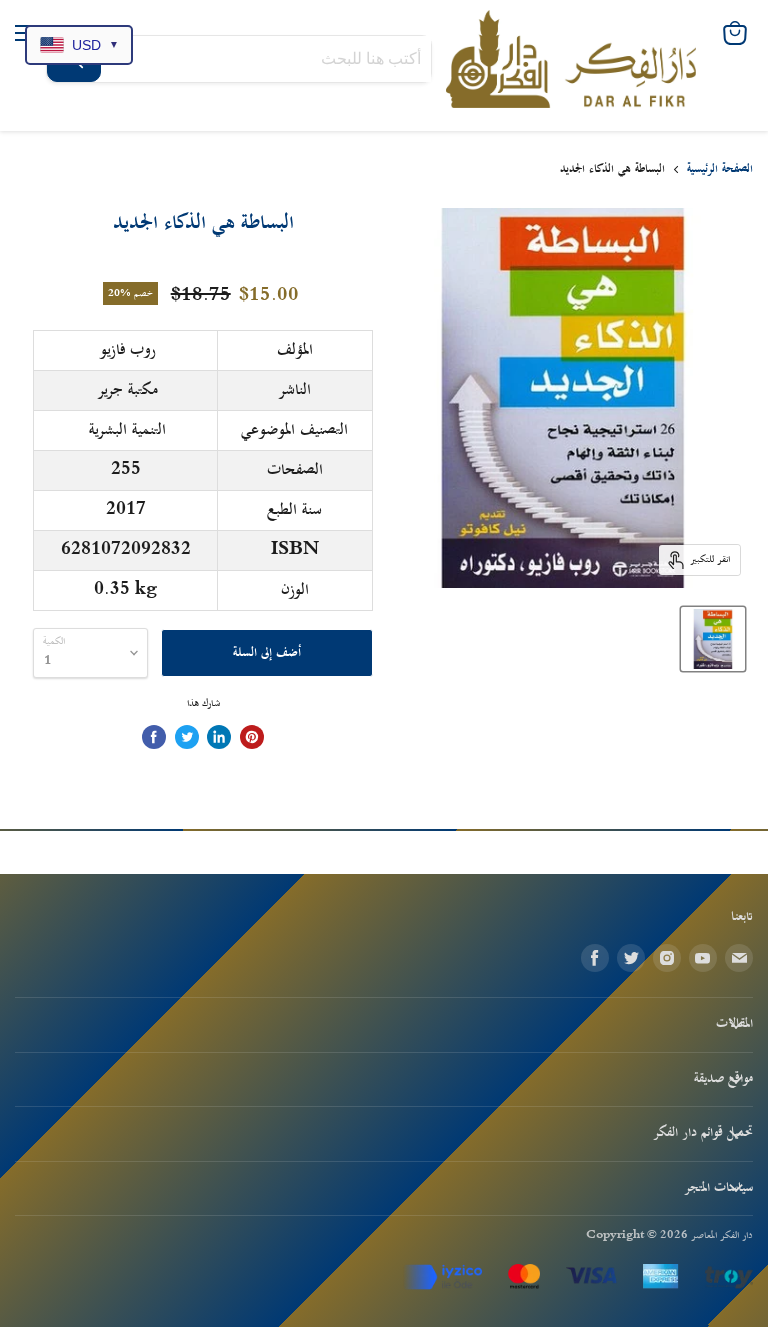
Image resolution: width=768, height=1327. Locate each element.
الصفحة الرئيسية (720, 169)
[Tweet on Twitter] (187, 737)
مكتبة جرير (127, 390)
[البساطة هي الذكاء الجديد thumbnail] (713, 639)
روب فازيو (127, 350)
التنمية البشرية (127, 430)
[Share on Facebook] (154, 737)
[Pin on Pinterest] (252, 737)
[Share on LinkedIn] (219, 737)
